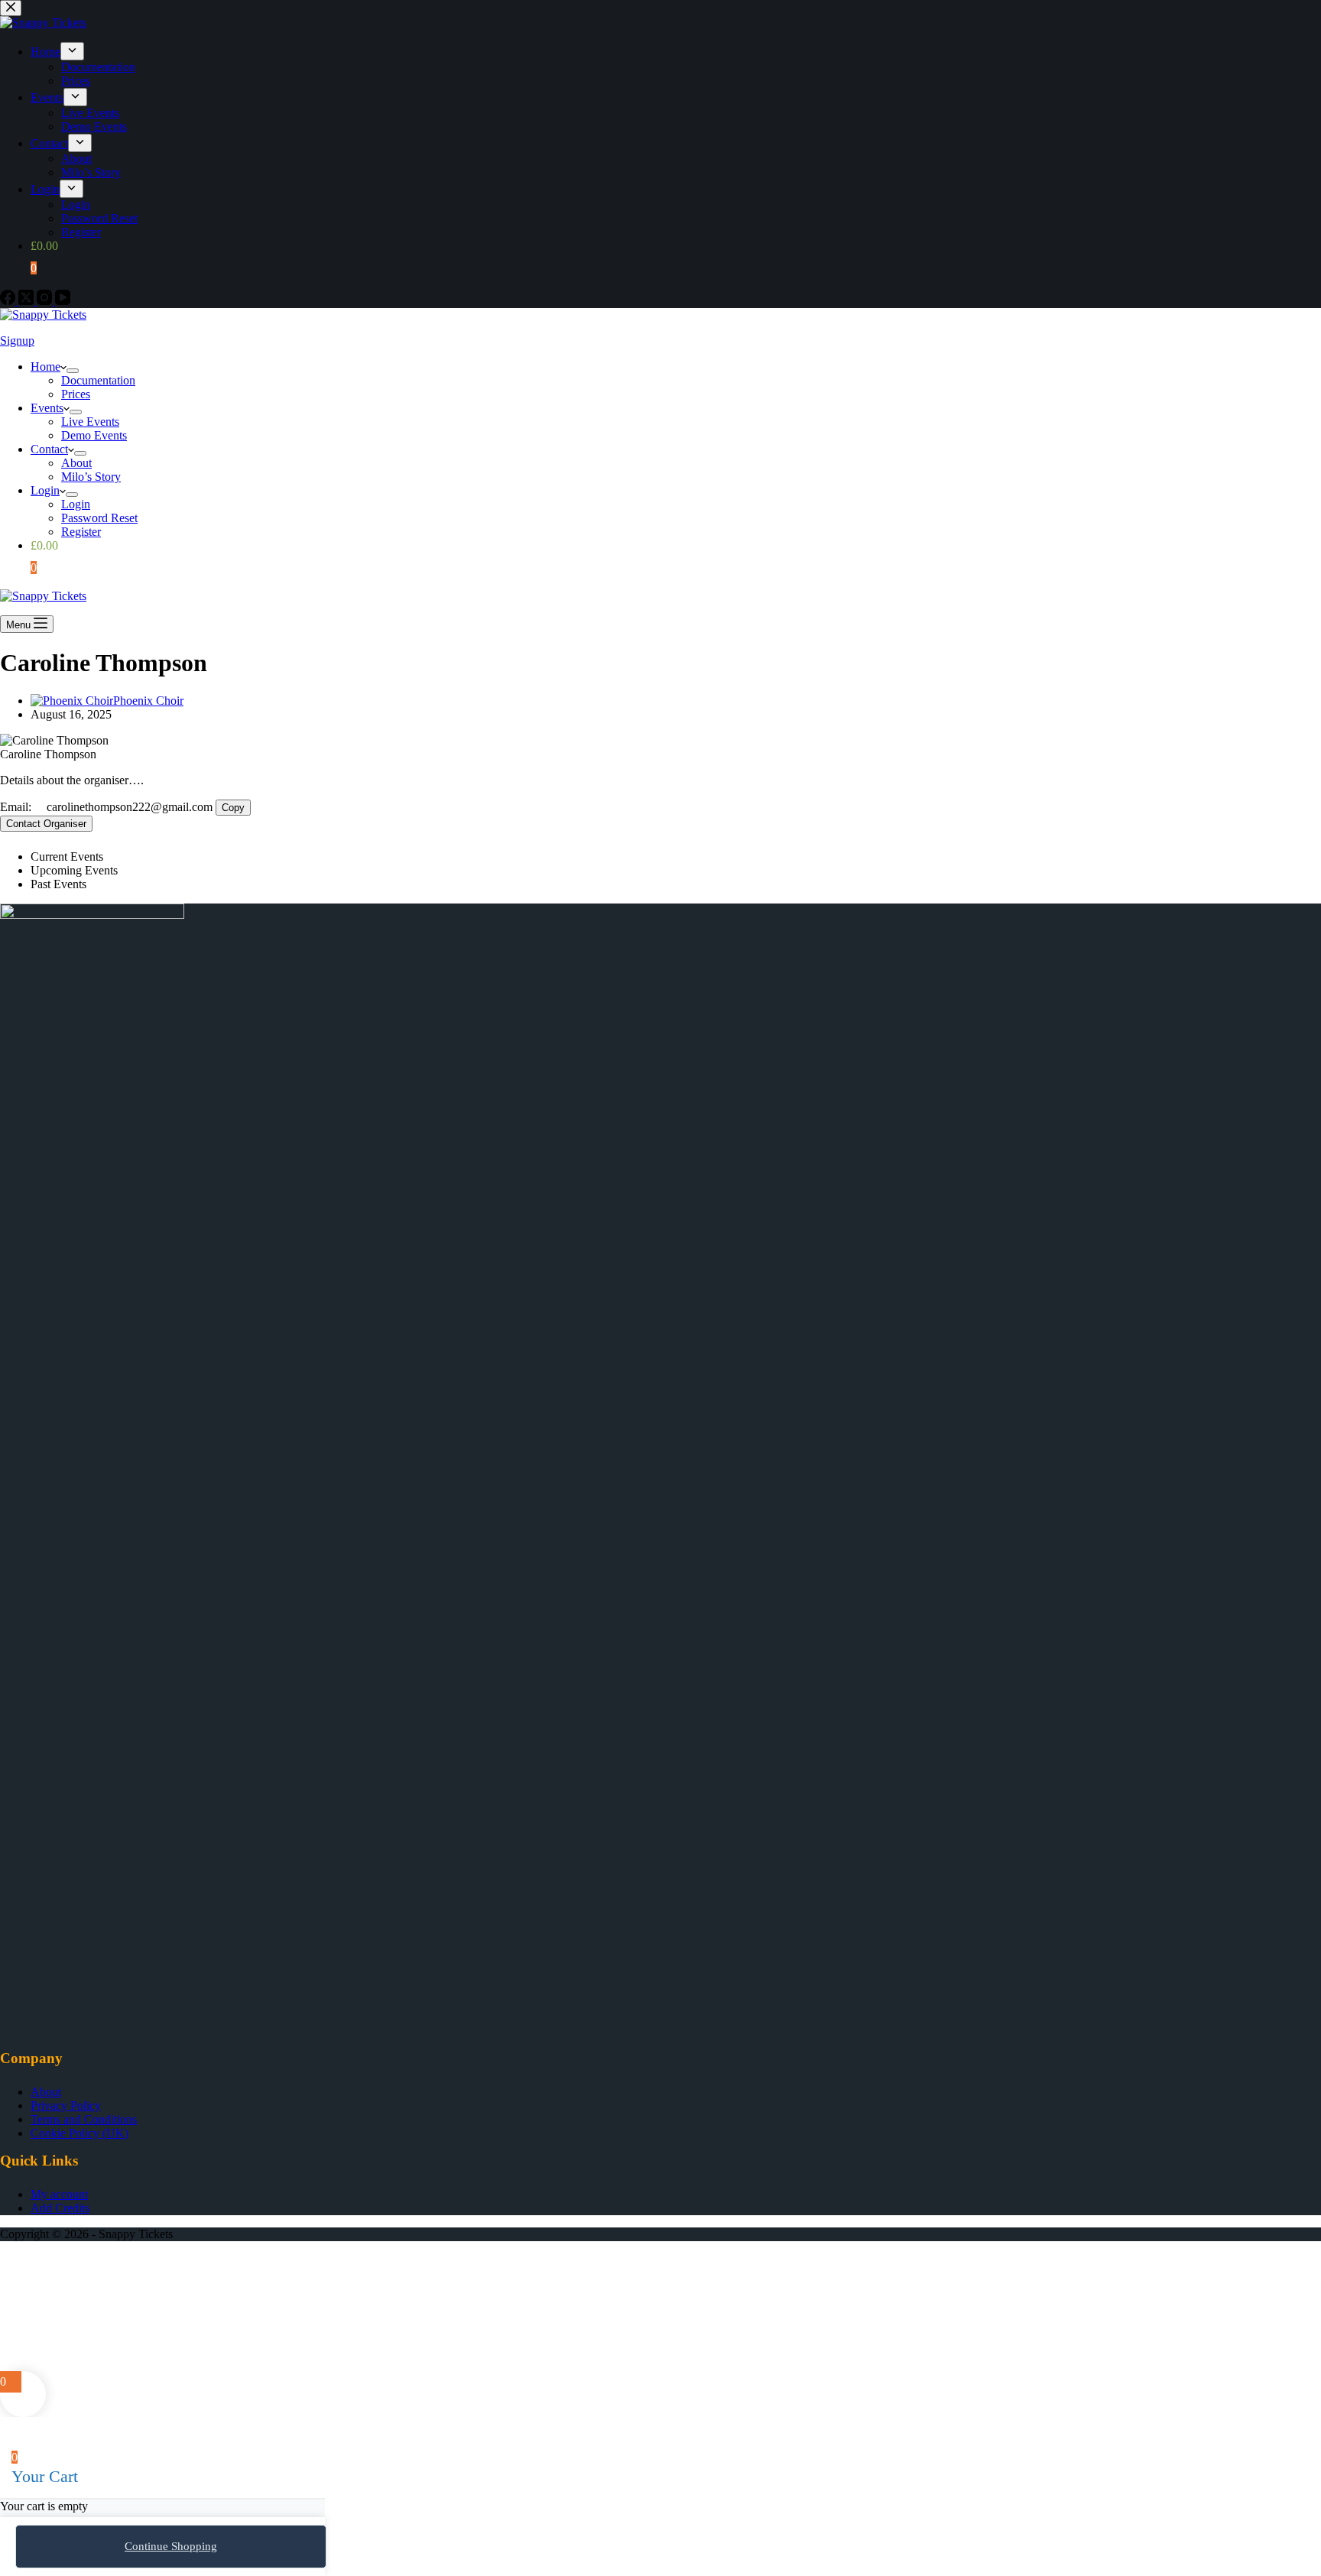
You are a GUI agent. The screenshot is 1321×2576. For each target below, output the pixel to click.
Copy (233, 808)
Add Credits (60, 2208)
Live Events (90, 422)
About (76, 463)
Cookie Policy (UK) (80, 2133)
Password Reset (99, 518)
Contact (49, 449)
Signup (17, 341)
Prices (76, 394)
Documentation (98, 380)
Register (81, 532)
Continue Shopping (171, 2546)
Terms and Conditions (84, 2119)
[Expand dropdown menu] (73, 371)
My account (59, 2194)
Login (45, 490)
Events (47, 408)
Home (45, 367)
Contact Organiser (46, 824)
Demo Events (94, 435)
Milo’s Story (91, 477)
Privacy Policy (66, 2106)
